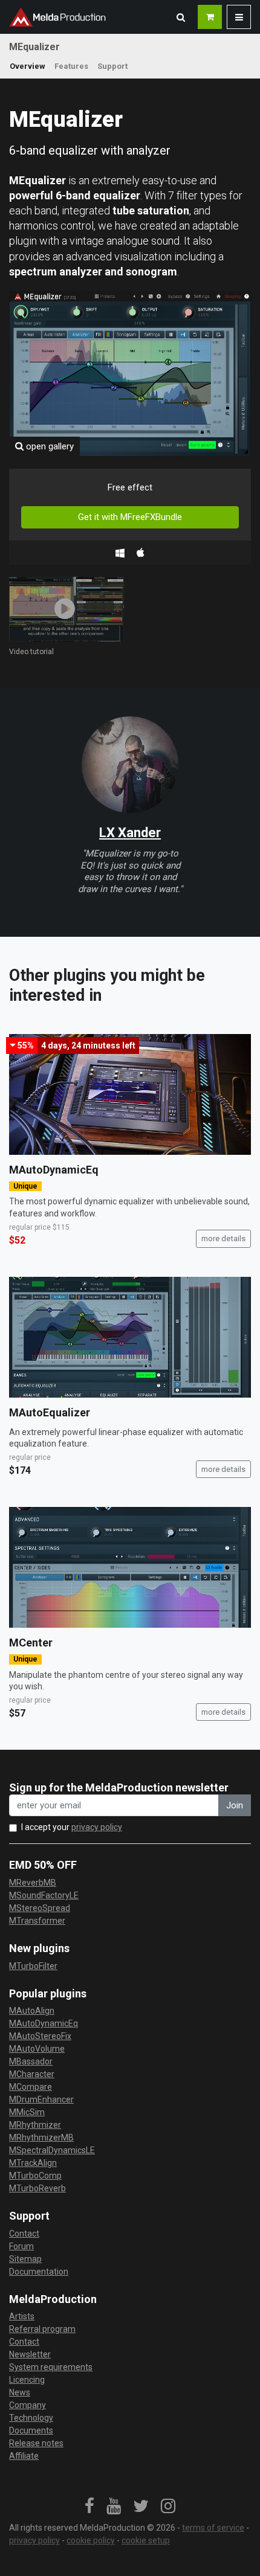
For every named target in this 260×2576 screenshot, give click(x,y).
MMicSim (27, 2112)
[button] (181, 17)
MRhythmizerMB (41, 2138)
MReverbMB (33, 1883)
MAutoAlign (32, 2011)
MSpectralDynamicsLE (52, 2150)
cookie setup (146, 2540)
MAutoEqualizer (50, 1412)
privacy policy (97, 1827)
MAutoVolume (37, 2049)
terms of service (213, 2528)
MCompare (31, 2087)
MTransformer (37, 1921)
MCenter (31, 1643)
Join (235, 1805)
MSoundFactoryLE (44, 1895)
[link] (89, 2507)
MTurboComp (35, 2176)
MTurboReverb (37, 2188)
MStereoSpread (40, 1908)
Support (112, 66)
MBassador (31, 2061)
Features (71, 66)
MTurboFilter (33, 1966)
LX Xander (130, 833)
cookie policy (91, 2540)
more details (223, 1238)
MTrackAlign (33, 2163)
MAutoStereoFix (40, 2036)
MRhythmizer (35, 2125)
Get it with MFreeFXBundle (130, 517)
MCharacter (32, 2074)
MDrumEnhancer (41, 2099)
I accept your (72, 1827)
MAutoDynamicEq (54, 1170)
